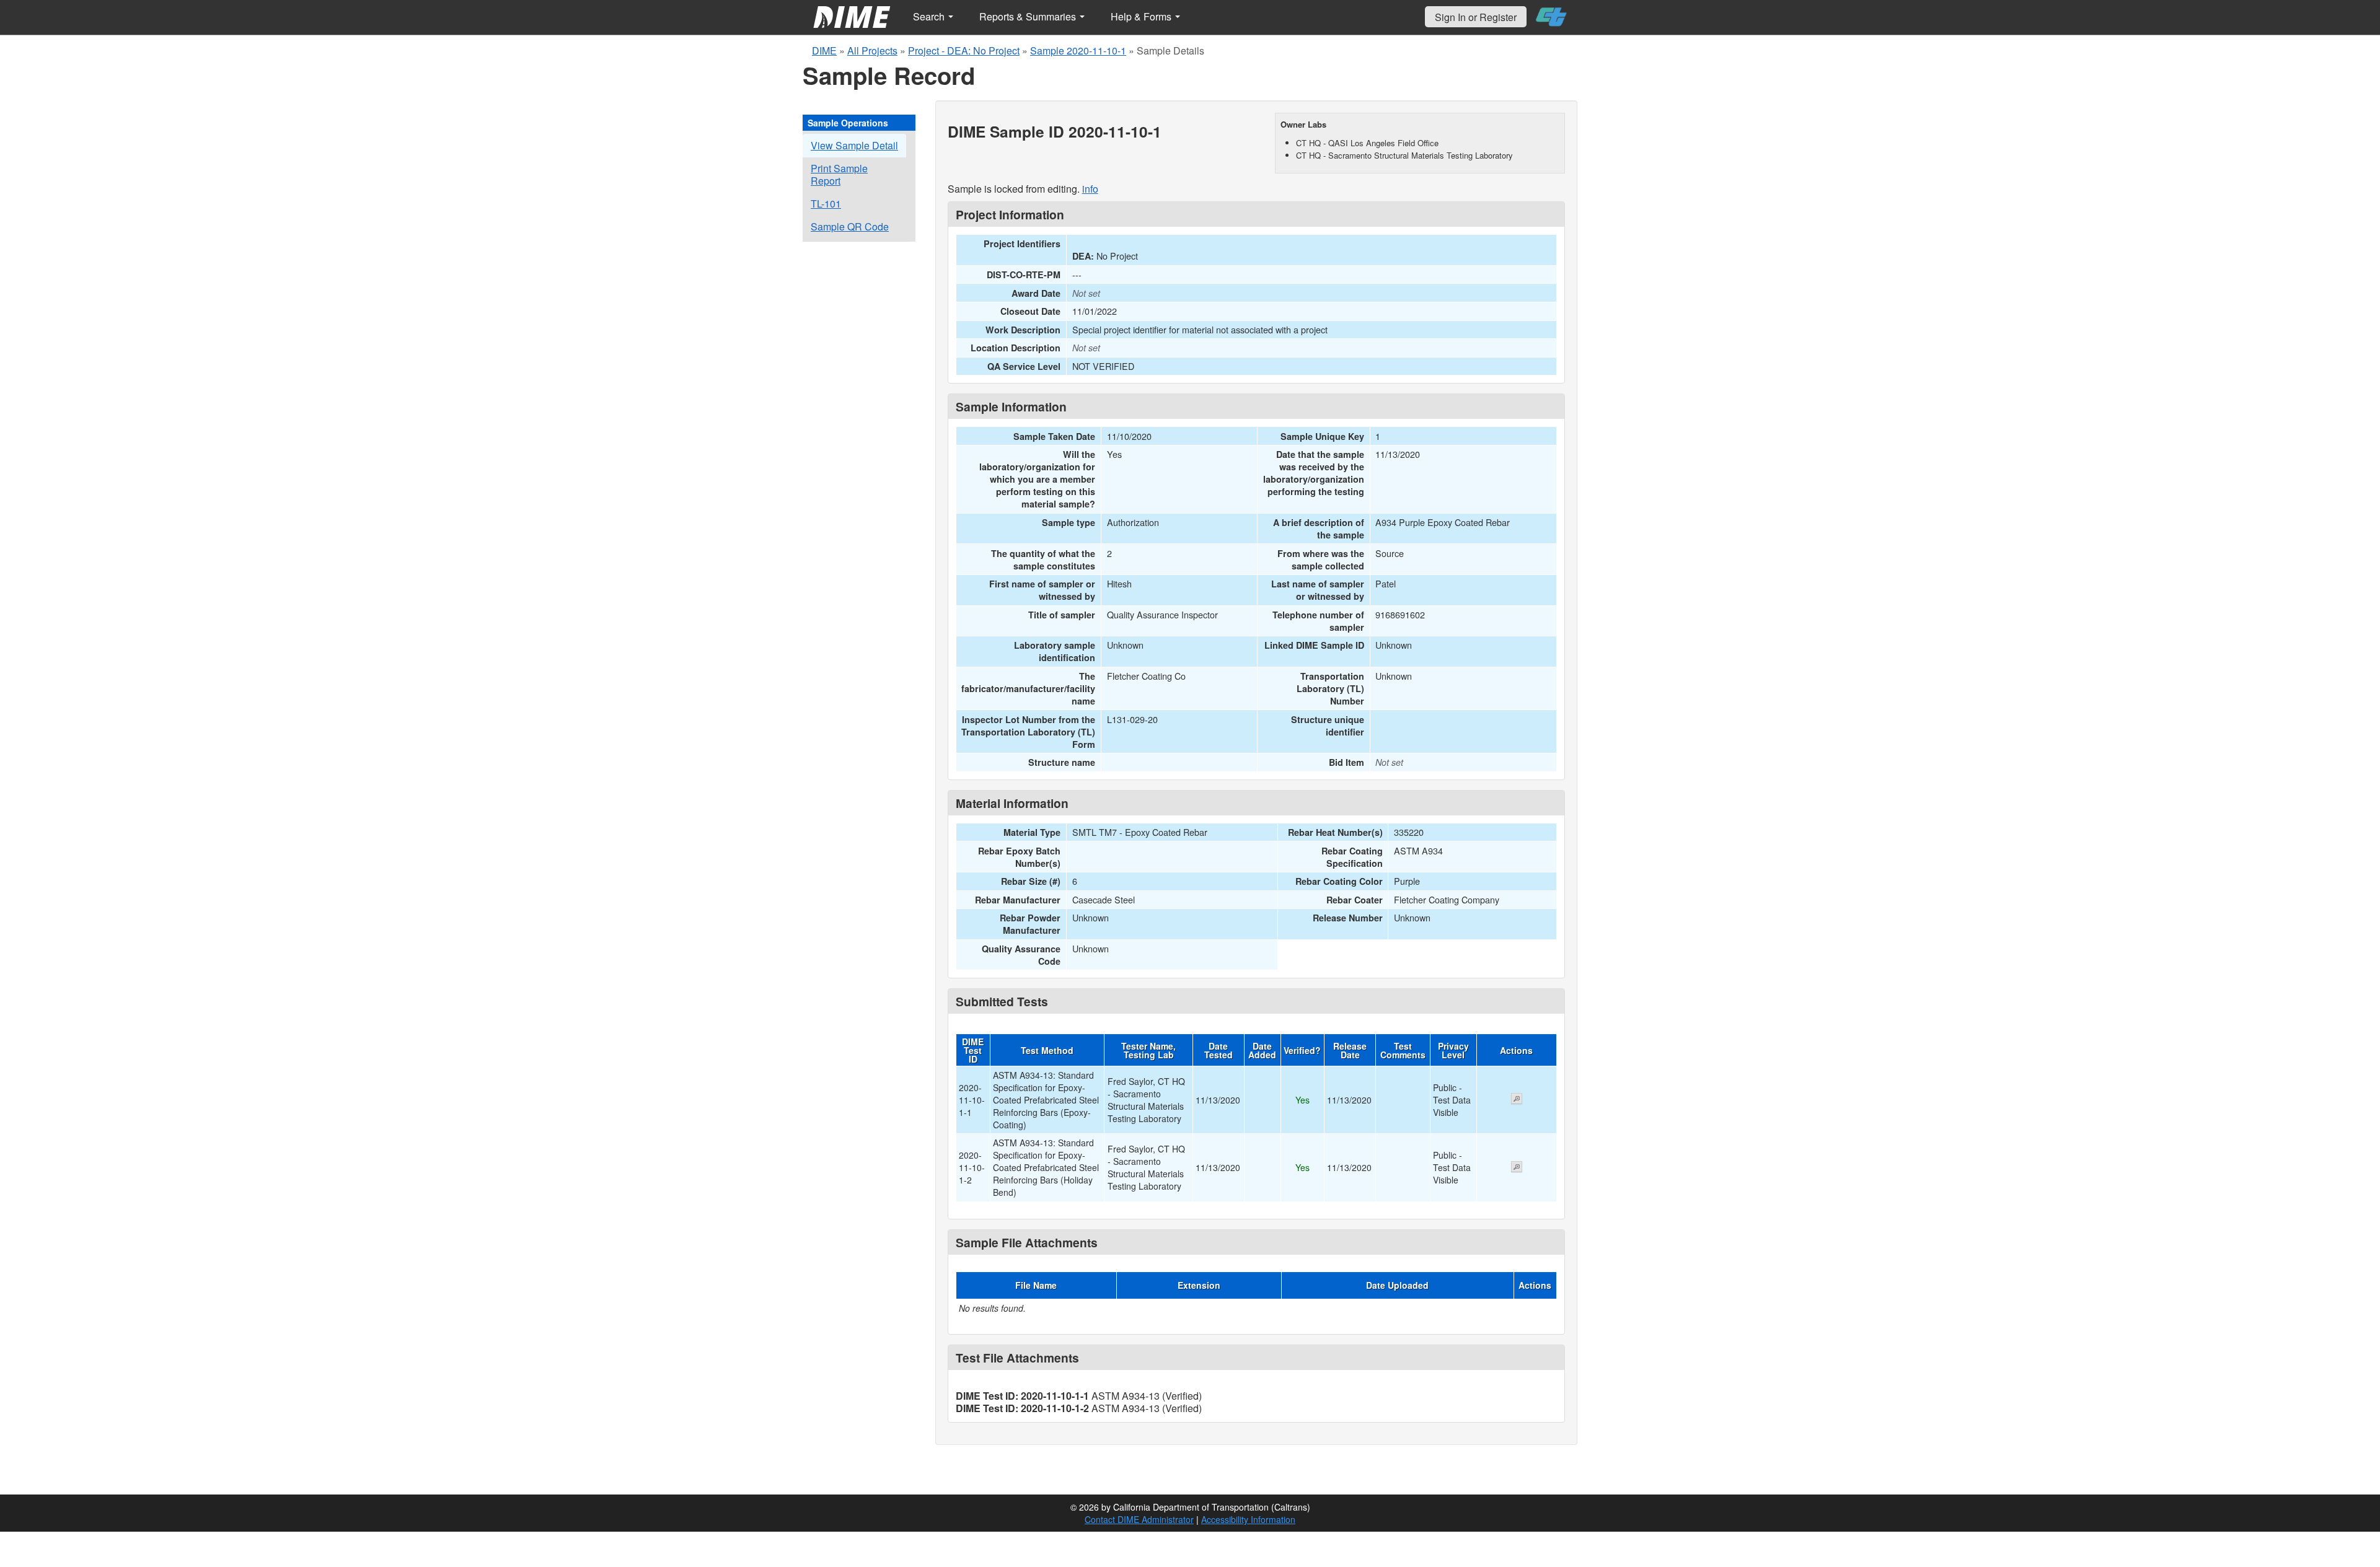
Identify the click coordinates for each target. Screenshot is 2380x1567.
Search (930, 16)
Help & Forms (1142, 16)
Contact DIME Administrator (1139, 1519)
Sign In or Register (1476, 17)
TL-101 (826, 204)
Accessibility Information (1248, 1519)
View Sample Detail (854, 145)
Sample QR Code (850, 226)
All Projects (872, 50)
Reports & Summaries (1029, 16)
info (1090, 189)
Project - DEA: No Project (964, 50)
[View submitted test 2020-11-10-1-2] (1517, 1168)
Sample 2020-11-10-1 (1078, 50)
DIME (824, 50)
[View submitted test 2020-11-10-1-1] (1517, 1100)
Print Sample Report (839, 174)
